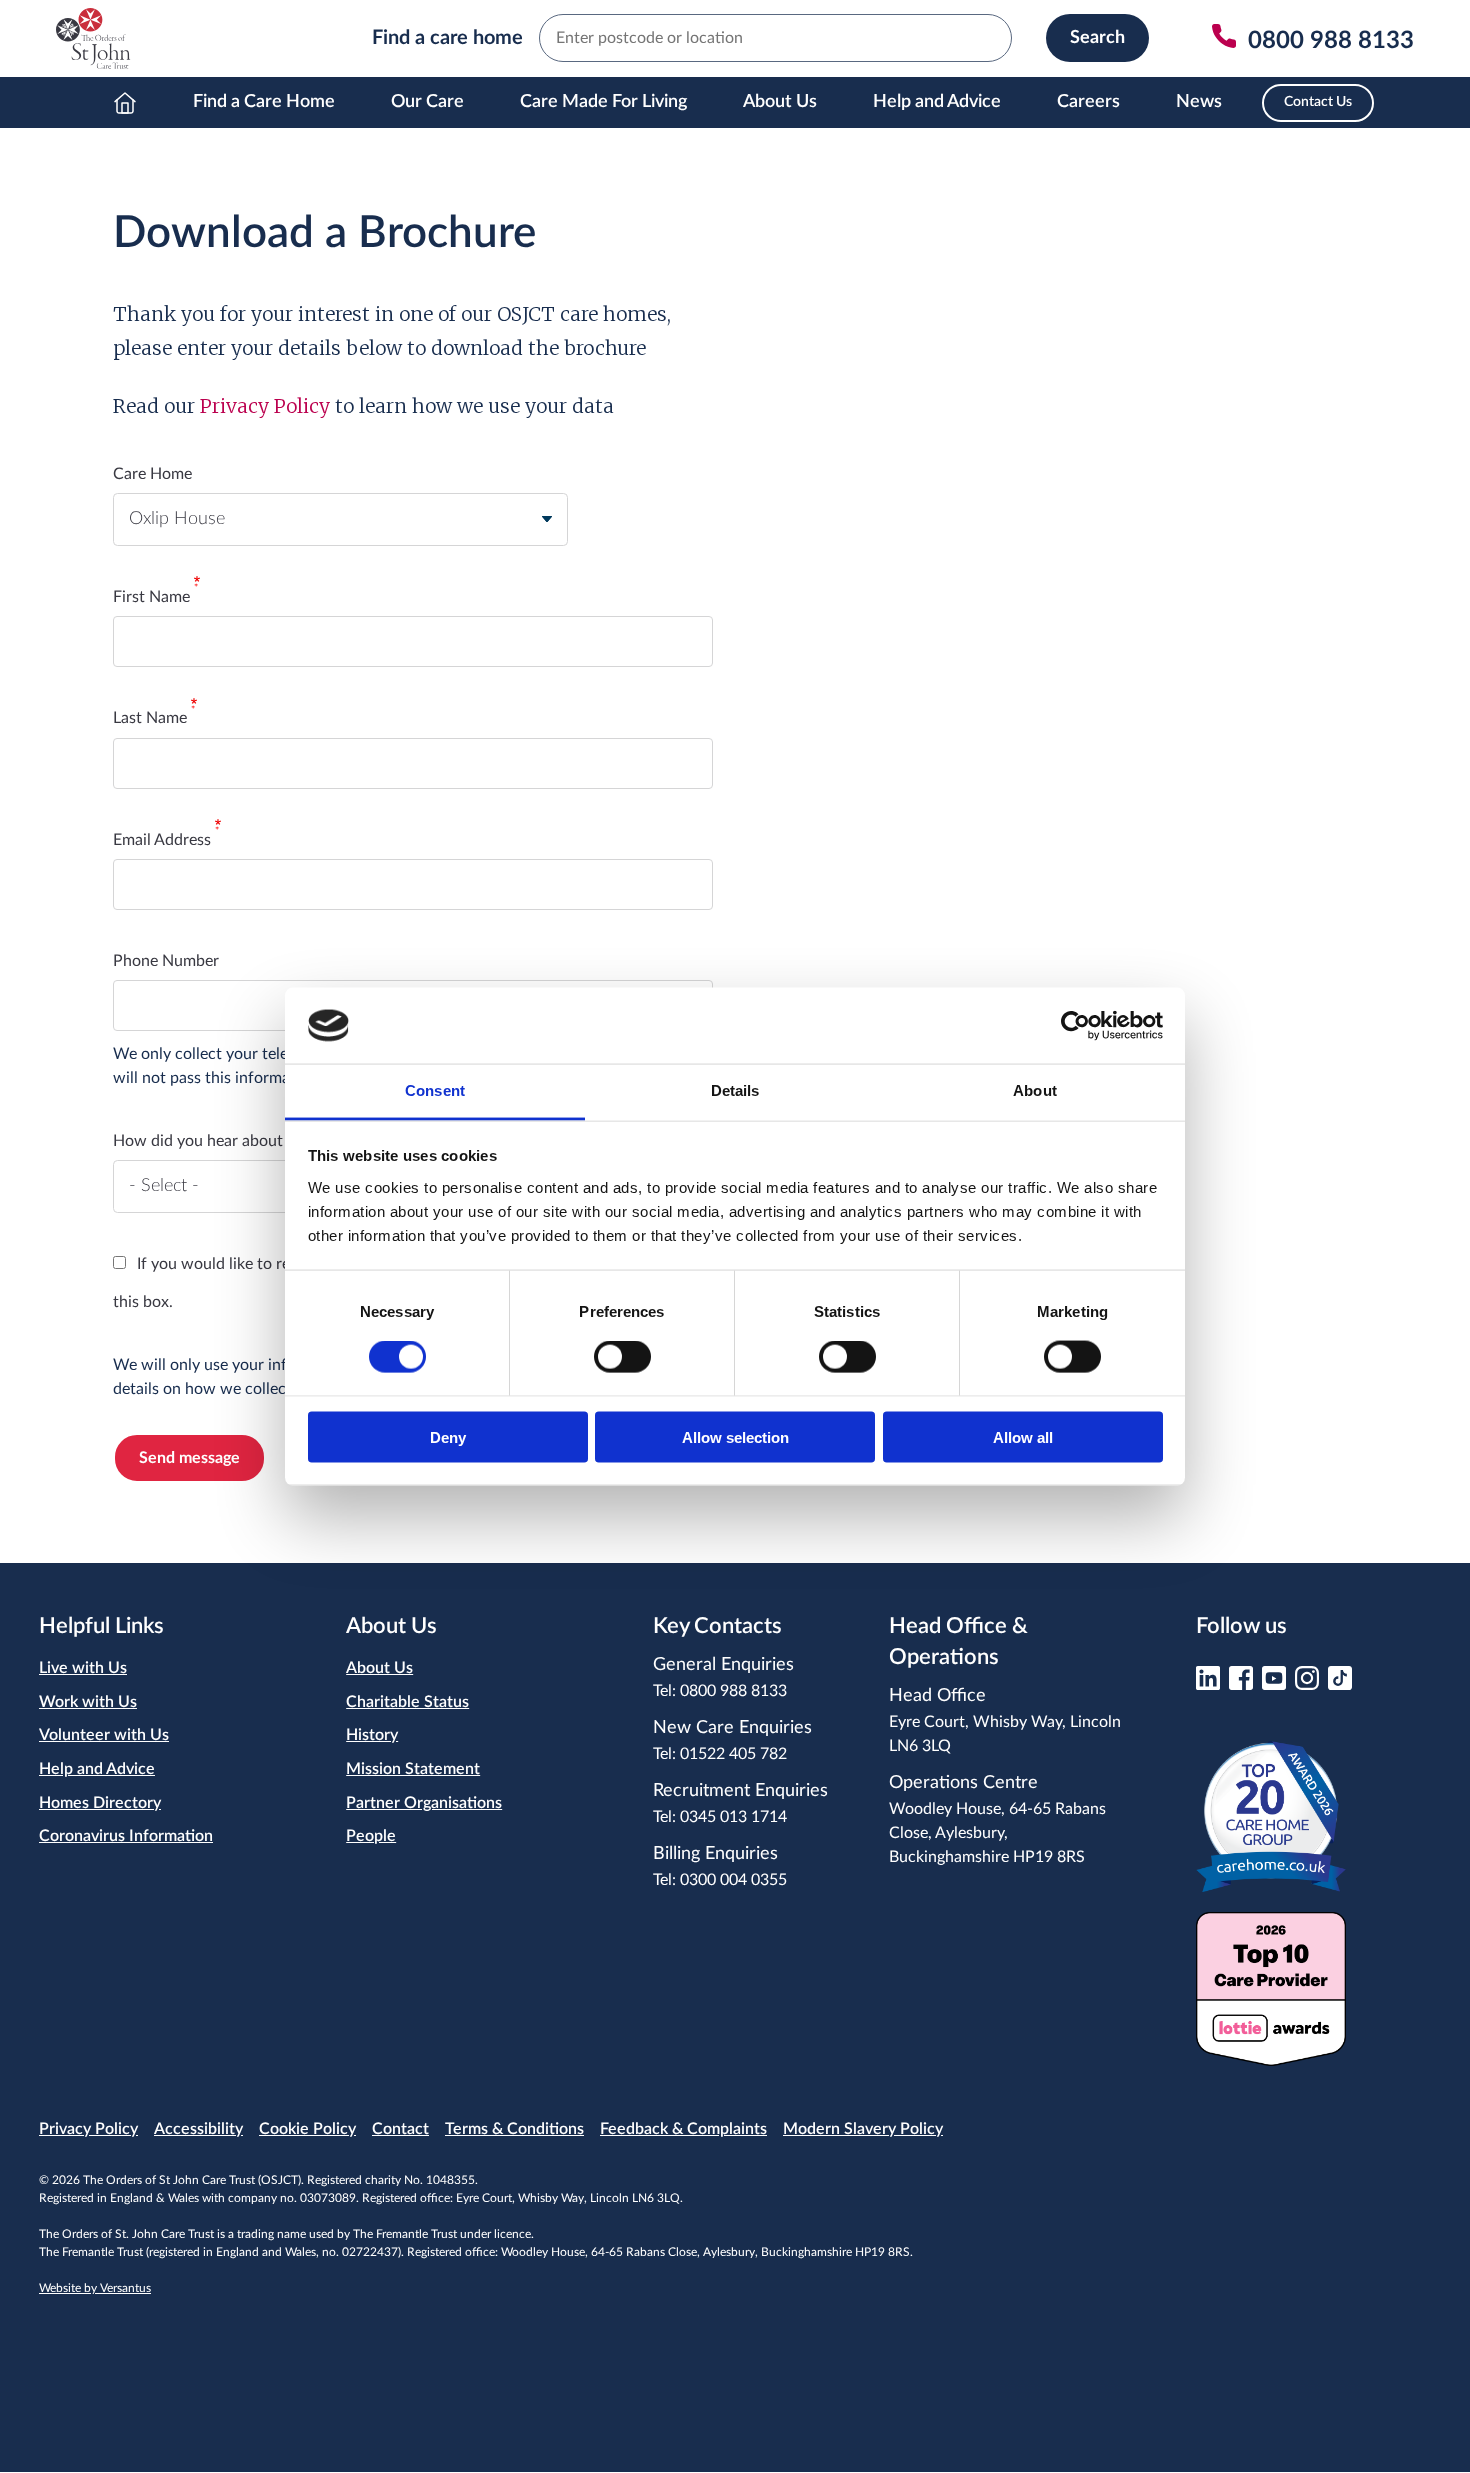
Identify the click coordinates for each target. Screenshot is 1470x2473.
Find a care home (447, 38)
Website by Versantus (95, 2288)
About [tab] (1035, 1090)
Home (125, 102)
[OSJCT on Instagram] (1307, 1684)
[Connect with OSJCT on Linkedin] (1208, 1684)
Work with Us (88, 1702)
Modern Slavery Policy (863, 2129)
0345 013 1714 (733, 1817)
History (372, 1735)
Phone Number (166, 961)
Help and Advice (937, 102)
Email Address (162, 840)
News (1199, 102)
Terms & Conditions (514, 2129)
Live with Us (83, 1668)
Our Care (427, 102)
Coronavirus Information (126, 1836)
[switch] (622, 1357)
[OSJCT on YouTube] (1274, 1684)
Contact (400, 2129)
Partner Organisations (424, 1803)
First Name (151, 597)
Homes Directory (100, 1803)
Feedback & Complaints (683, 2129)
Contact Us (1318, 102)
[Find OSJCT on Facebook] (1241, 1684)
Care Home (152, 474)
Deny (448, 1436)
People (371, 1836)
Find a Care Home (264, 102)
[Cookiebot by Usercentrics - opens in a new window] (1075, 1025)
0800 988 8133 (733, 1691)
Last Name (150, 718)
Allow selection (735, 1436)
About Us (780, 102)
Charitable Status (407, 1702)
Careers (1088, 102)
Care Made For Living (603, 102)
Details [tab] (735, 1090)
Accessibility (198, 2129)
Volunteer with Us (104, 1735)
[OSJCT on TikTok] (1340, 1684)
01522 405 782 (733, 1754)
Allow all (1023, 1436)
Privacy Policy (265, 406)
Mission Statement (413, 1769)
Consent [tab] (435, 1090)
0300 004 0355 (733, 1880)
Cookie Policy (307, 2129)
